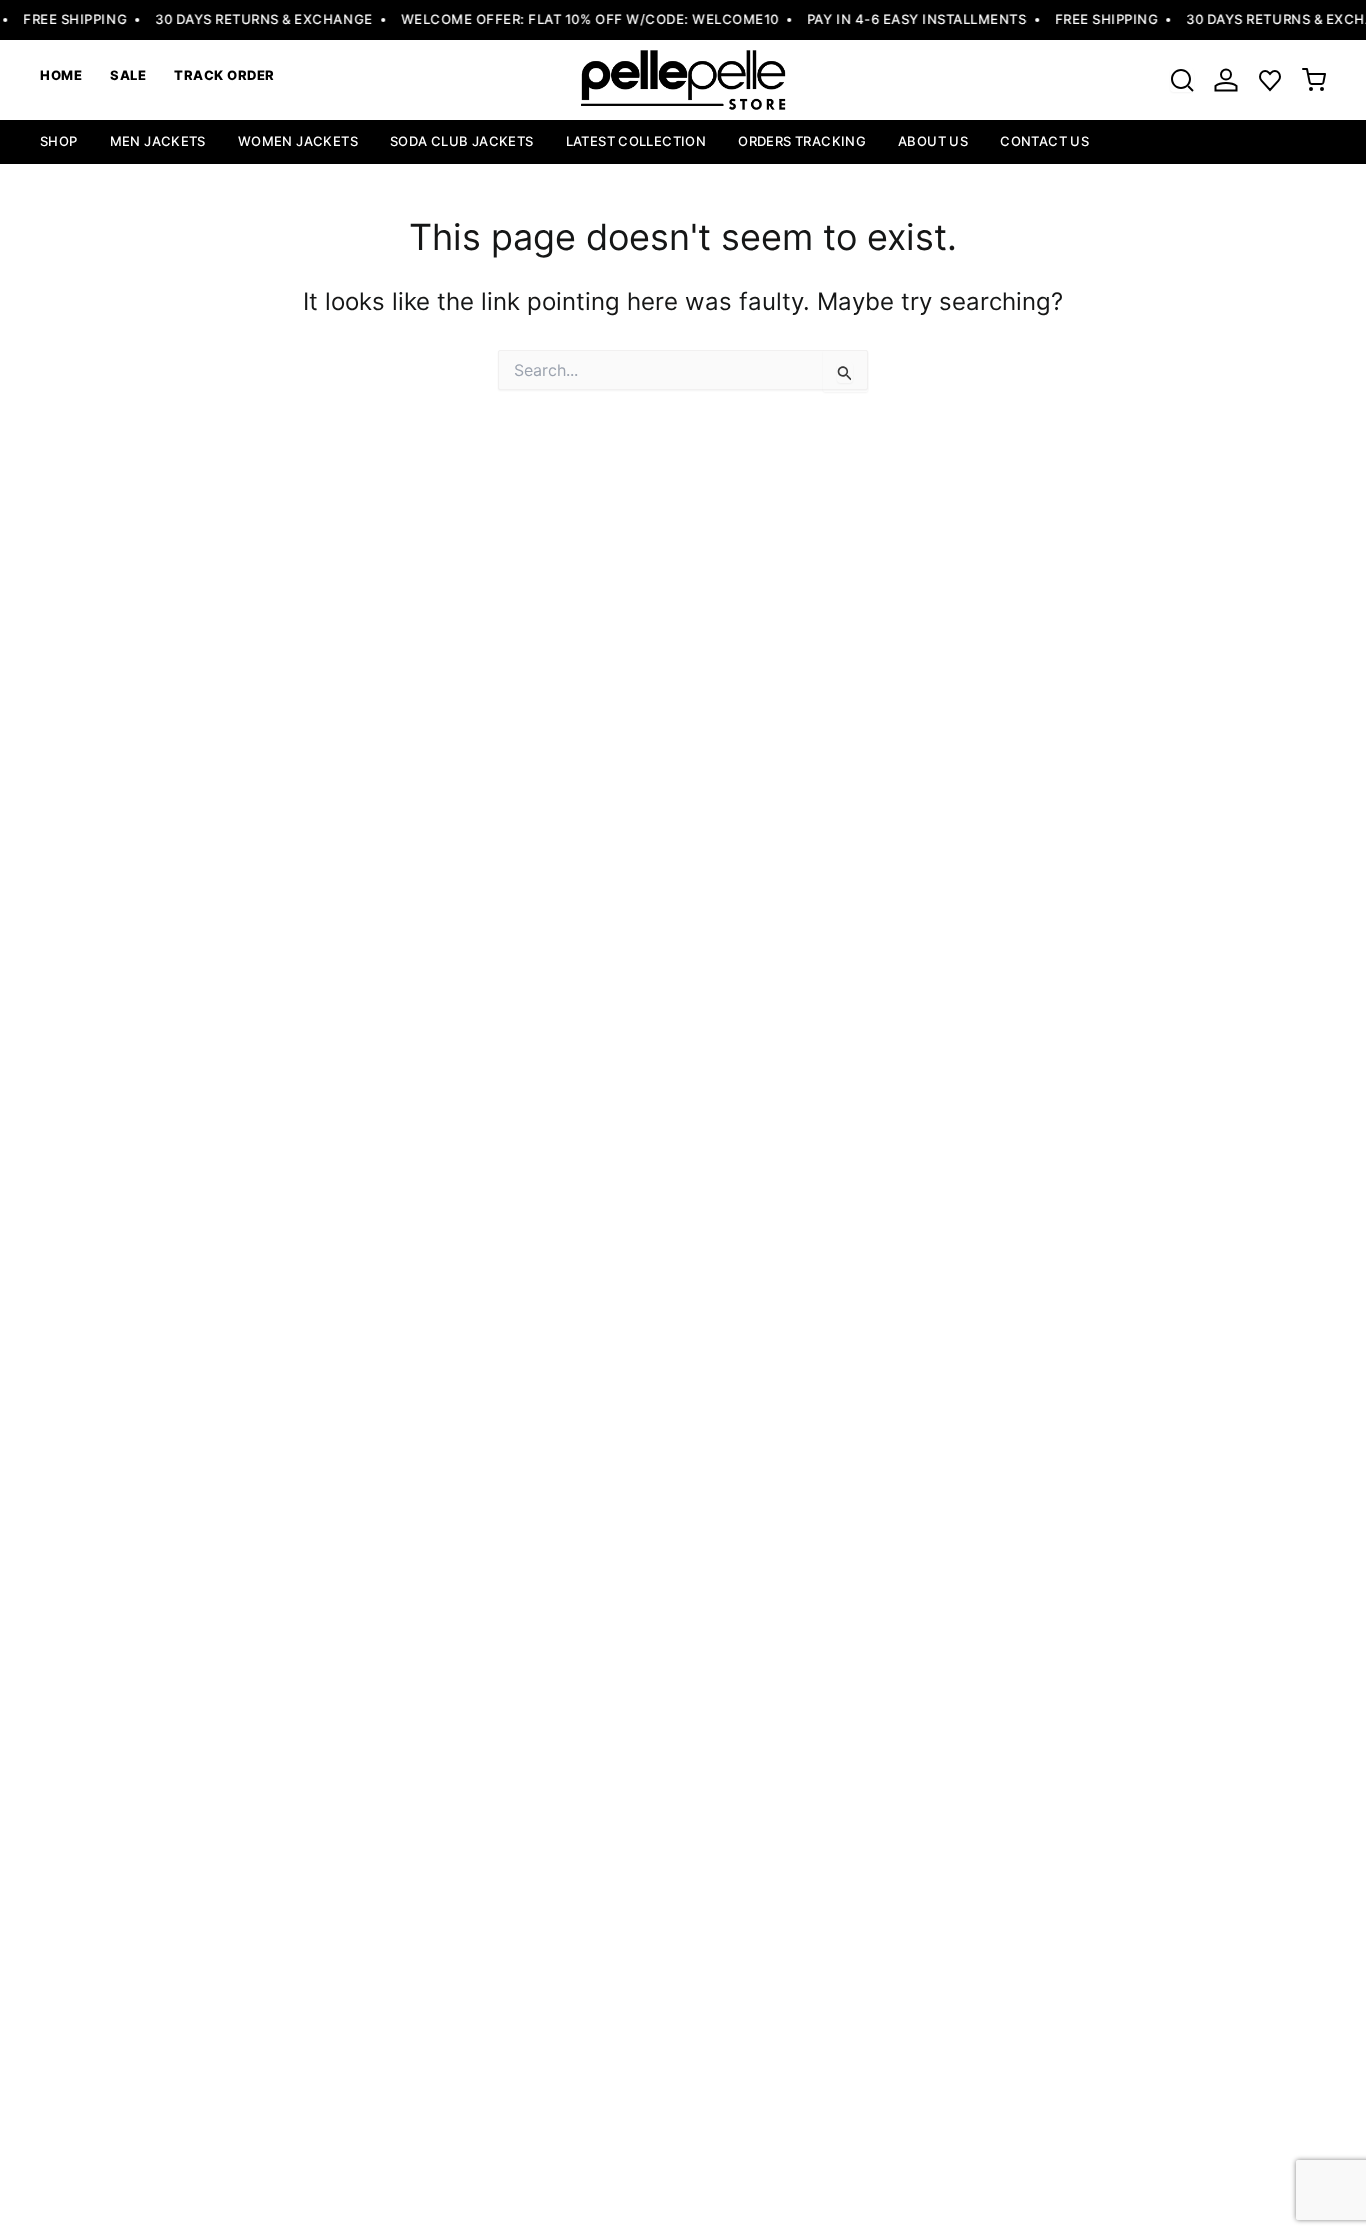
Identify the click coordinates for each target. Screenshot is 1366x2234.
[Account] (1226, 80)
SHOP (59, 141)
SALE (128, 75)
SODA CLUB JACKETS (462, 141)
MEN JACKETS (158, 141)
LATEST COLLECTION (636, 141)
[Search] (1182, 80)
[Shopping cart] (1314, 80)
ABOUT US (933, 141)
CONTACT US (1044, 141)
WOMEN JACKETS (298, 141)
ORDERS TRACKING (802, 141)
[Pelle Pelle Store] (683, 80)
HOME (61, 75)
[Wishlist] (1270, 80)
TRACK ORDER (224, 75)
